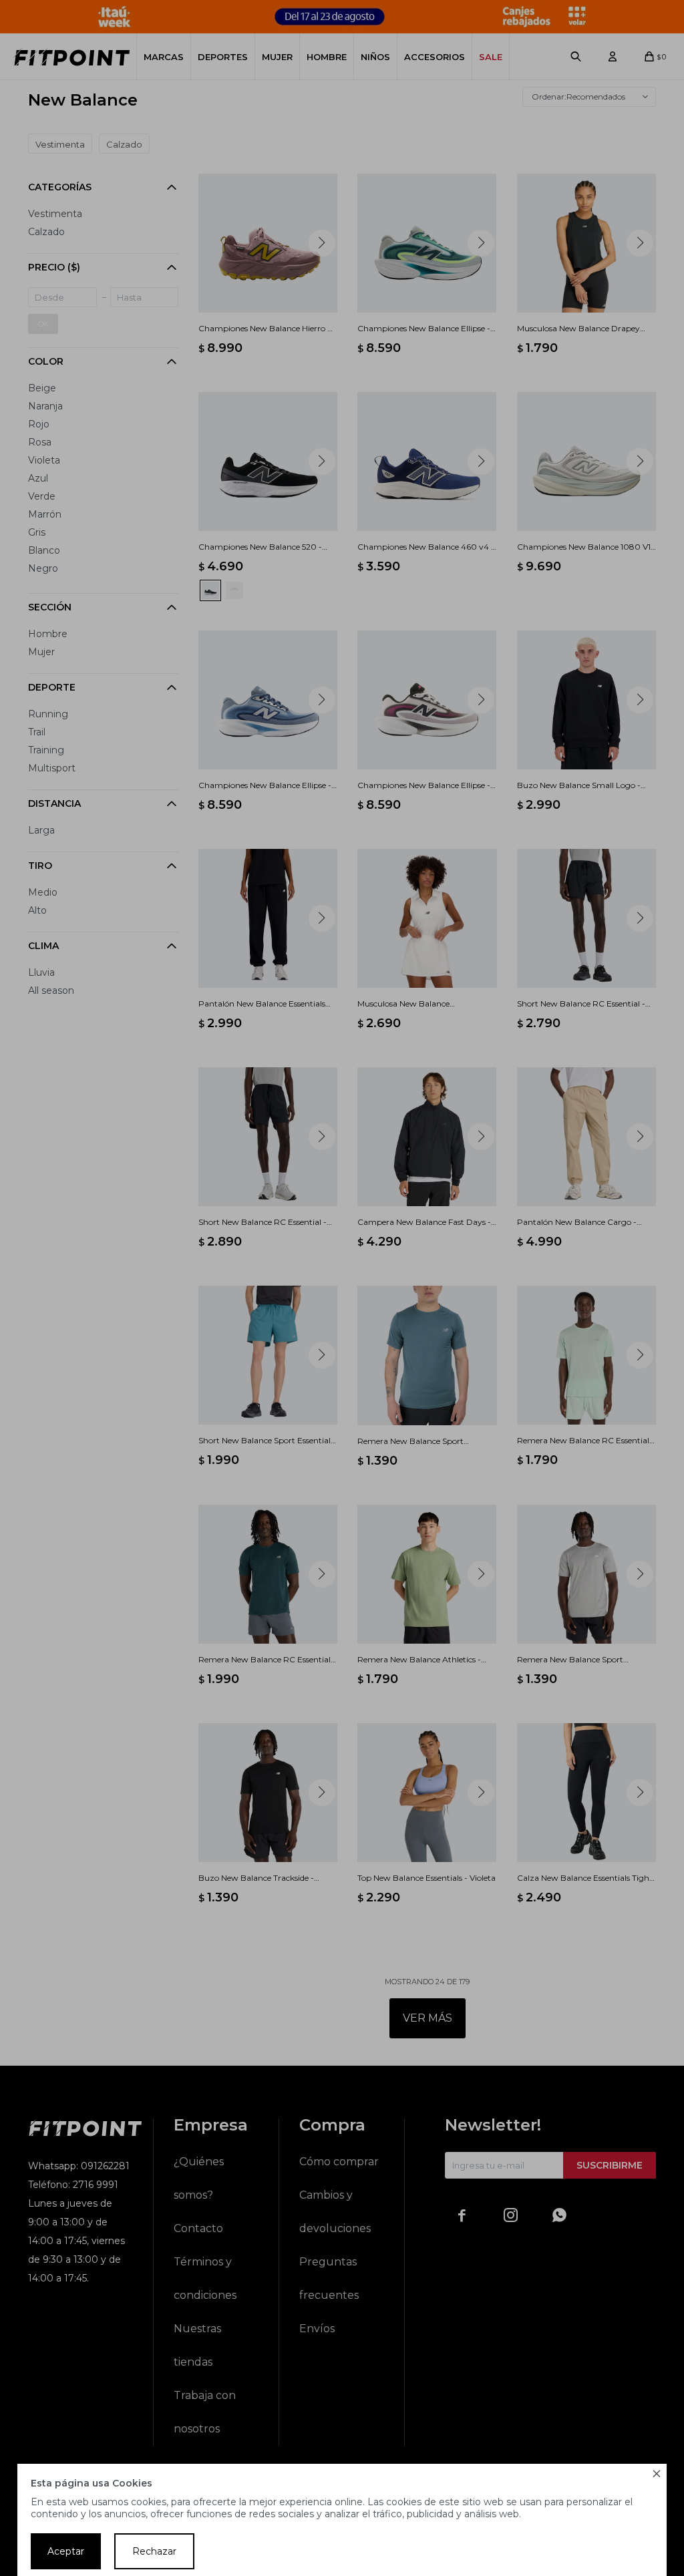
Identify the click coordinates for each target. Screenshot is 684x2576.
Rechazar (154, 2551)
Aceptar (66, 2551)
